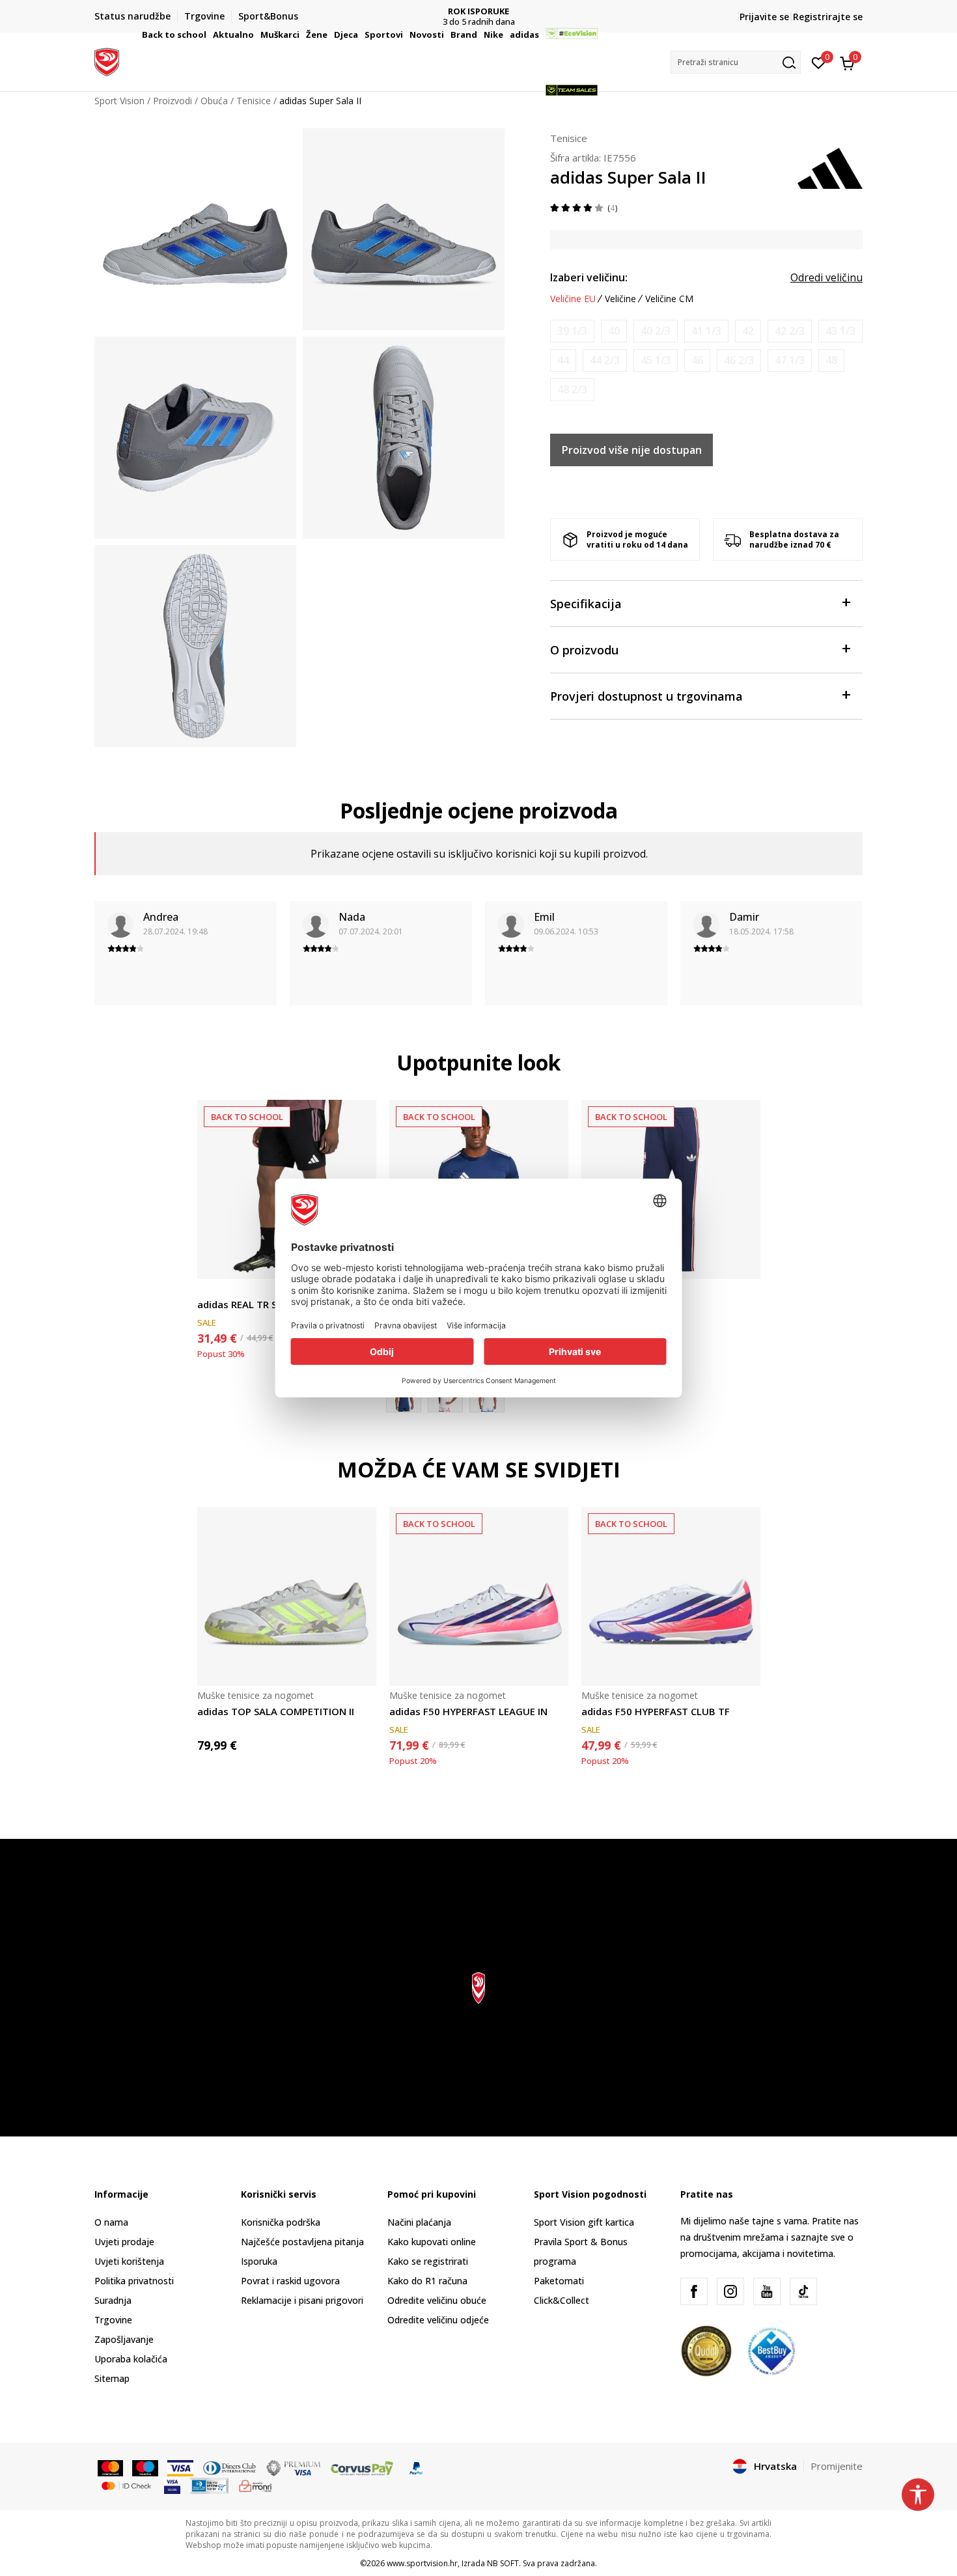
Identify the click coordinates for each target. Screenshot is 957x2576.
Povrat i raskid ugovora (290, 2281)
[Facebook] (694, 2291)
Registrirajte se (828, 17)
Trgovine (113, 2320)
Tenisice (569, 138)
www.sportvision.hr (422, 2563)
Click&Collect (562, 2300)
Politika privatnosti (134, 2281)
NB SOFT (503, 2563)
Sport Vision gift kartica (584, 2222)
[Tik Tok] (803, 2291)
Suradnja (113, 2300)
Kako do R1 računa (427, 2281)
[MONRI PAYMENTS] (256, 2485)
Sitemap (112, 2378)
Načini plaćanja (419, 2222)
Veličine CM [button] (669, 299)
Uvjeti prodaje (124, 2242)
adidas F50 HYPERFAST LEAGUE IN (468, 1711)
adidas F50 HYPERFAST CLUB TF (656, 1711)
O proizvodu (584, 650)
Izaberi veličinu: (589, 277)
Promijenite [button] (837, 2466)
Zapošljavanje (124, 2339)
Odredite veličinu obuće (437, 2300)
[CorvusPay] (362, 2467)
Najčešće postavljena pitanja (302, 2242)
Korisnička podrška (281, 2222)
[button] (208, 35)
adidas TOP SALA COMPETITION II (276, 1711)
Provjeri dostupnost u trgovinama (646, 696)
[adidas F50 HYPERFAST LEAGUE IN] (479, 1596)
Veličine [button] (620, 299)
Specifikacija (586, 604)
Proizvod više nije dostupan (632, 450)
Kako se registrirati (428, 2261)
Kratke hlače (223, 1290)
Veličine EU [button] (573, 299)
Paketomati (559, 2281)
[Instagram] (730, 2291)
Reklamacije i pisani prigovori (302, 2300)
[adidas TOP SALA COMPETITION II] (287, 1596)
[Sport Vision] (107, 61)
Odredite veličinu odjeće (438, 2320)
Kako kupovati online (432, 2242)
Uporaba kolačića (131, 2359)
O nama (111, 2222)
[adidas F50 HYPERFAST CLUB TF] (671, 1596)
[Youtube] (767, 2291)
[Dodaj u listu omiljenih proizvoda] (742, 1261)
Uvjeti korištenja (129, 2261)
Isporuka (259, 2261)
